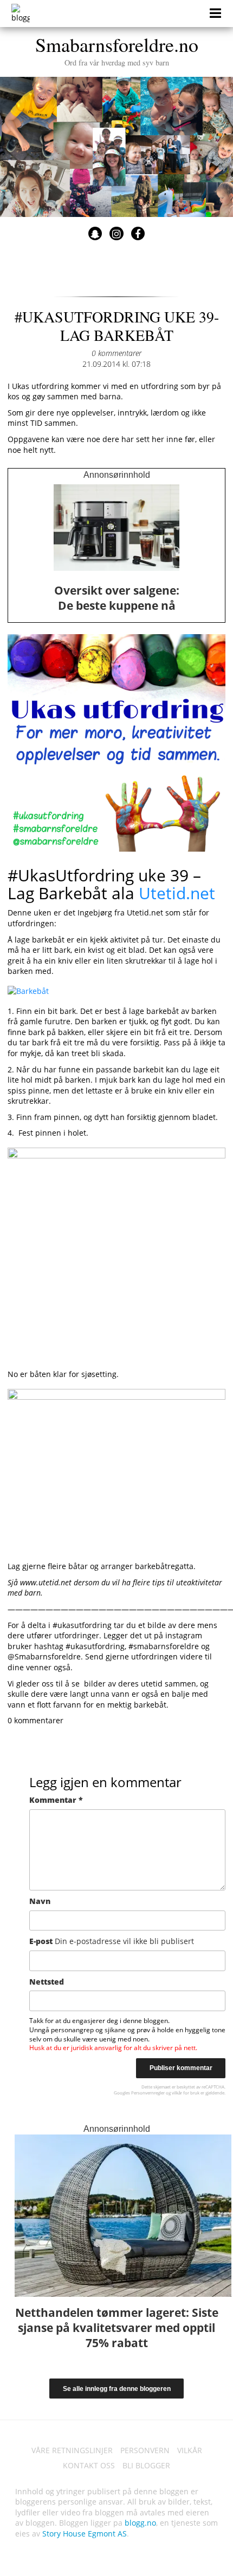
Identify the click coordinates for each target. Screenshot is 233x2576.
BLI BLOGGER (146, 2465)
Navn (40, 1901)
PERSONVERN (145, 2450)
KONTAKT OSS (89, 2465)
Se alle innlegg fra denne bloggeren (117, 2389)
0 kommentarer (116, 353)
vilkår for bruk (186, 2093)
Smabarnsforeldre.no (117, 49)
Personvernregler (148, 2093)
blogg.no (140, 2523)
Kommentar (56, 1800)
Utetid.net (177, 893)
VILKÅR (190, 2450)
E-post (112, 1941)
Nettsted (47, 1982)
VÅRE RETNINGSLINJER (72, 2450)
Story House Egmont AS (85, 2534)
